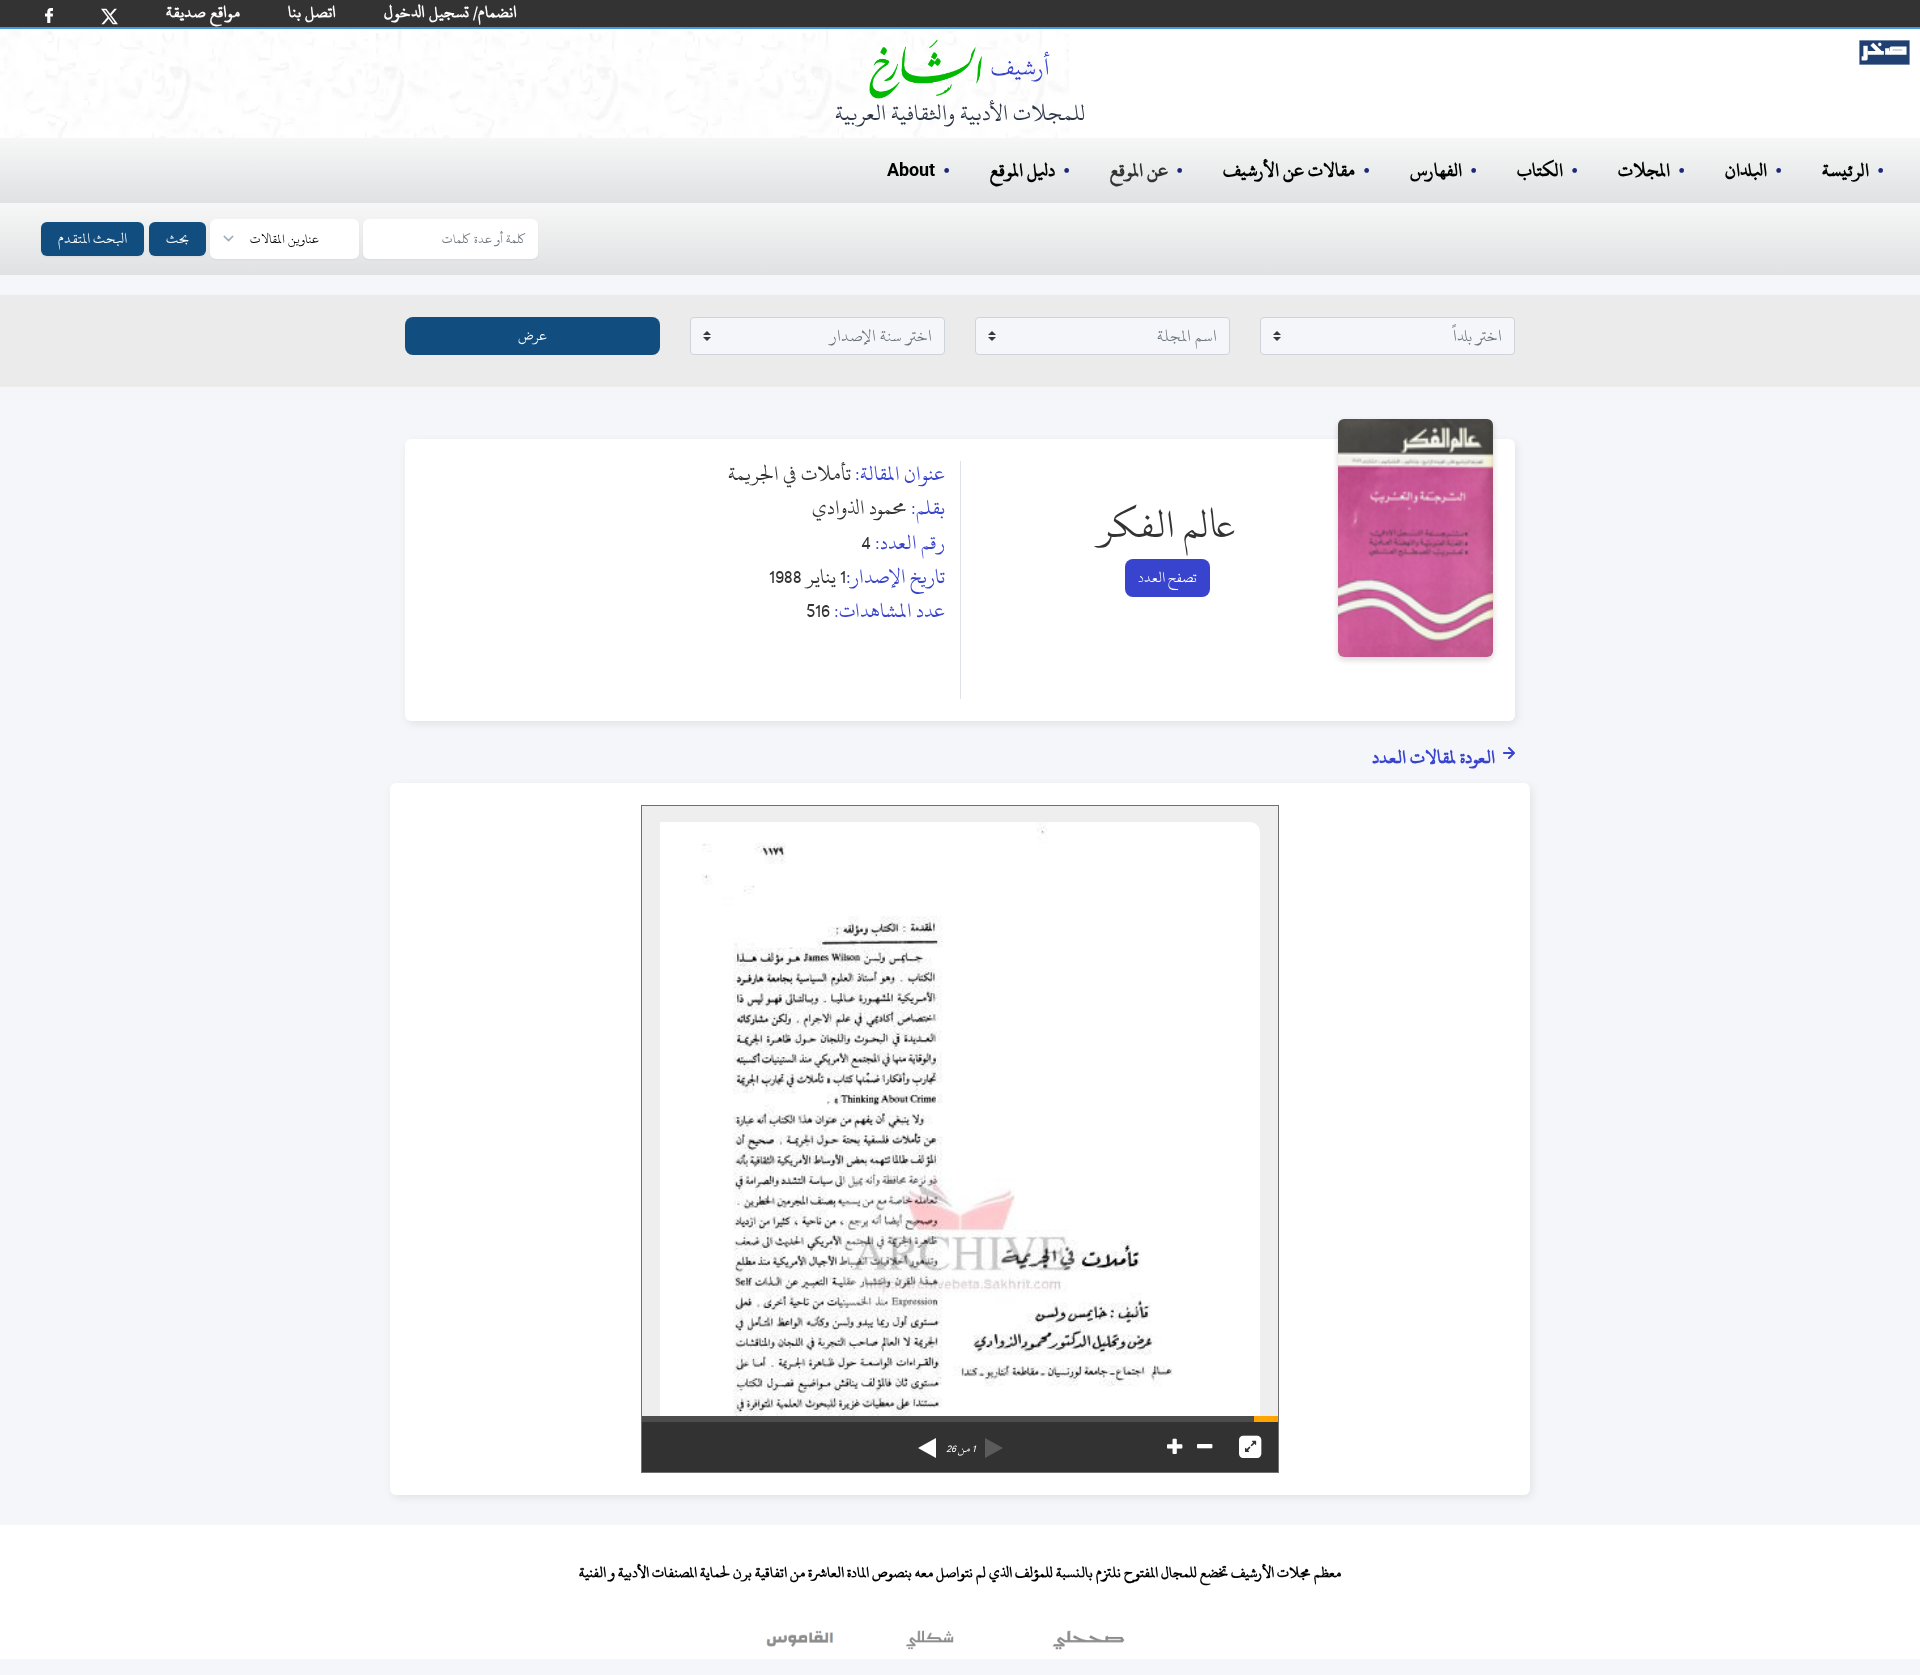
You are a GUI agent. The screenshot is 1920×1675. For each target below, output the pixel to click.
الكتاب (1540, 170)
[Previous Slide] (994, 1441)
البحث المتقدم (92, 238)
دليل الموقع (1022, 170)
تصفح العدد (1167, 577)
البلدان (1746, 170)
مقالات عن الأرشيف (1289, 170)
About (911, 171)
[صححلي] (1088, 1644)
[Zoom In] (1174, 1447)
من (960, 1449)
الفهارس (1436, 170)
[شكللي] (930, 1644)
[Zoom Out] (1204, 1447)
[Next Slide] (927, 1441)
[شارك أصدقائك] (49, 15)
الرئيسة (1845, 170)
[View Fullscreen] (1250, 1447)
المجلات (1644, 170)
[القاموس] (802, 1644)
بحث (177, 238)
